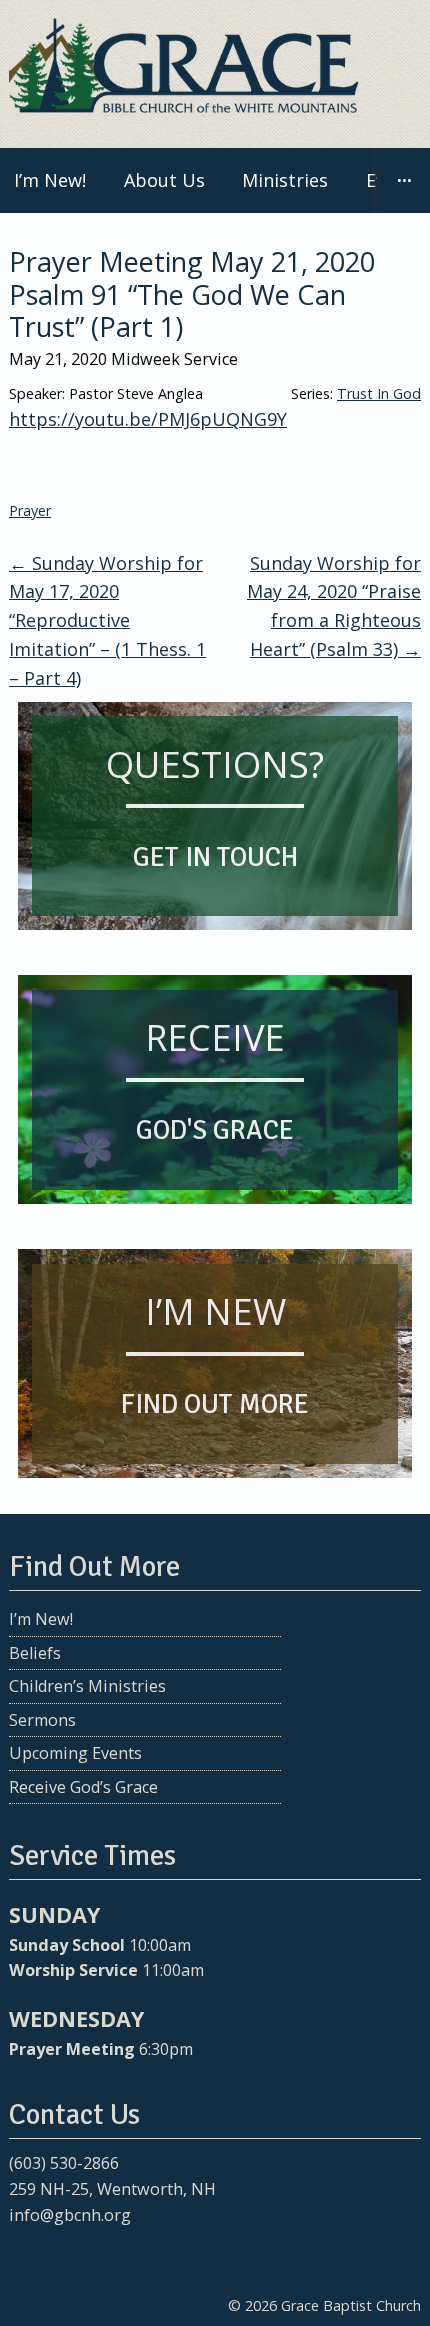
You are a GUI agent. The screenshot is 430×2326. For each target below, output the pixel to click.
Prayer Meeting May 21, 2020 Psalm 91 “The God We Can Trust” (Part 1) (192, 294)
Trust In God (379, 393)
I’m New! (41, 1619)
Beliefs (35, 1653)
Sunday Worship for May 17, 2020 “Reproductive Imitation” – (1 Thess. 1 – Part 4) (107, 620)
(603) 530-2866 (64, 2163)
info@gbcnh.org (70, 2215)
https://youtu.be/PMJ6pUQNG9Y (148, 419)
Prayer (30, 510)
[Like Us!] (22, 2254)
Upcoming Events (75, 1753)
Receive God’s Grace (83, 1787)
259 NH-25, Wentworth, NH (112, 2189)
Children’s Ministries (87, 1686)
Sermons (42, 1720)
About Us (164, 180)
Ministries (285, 180)
